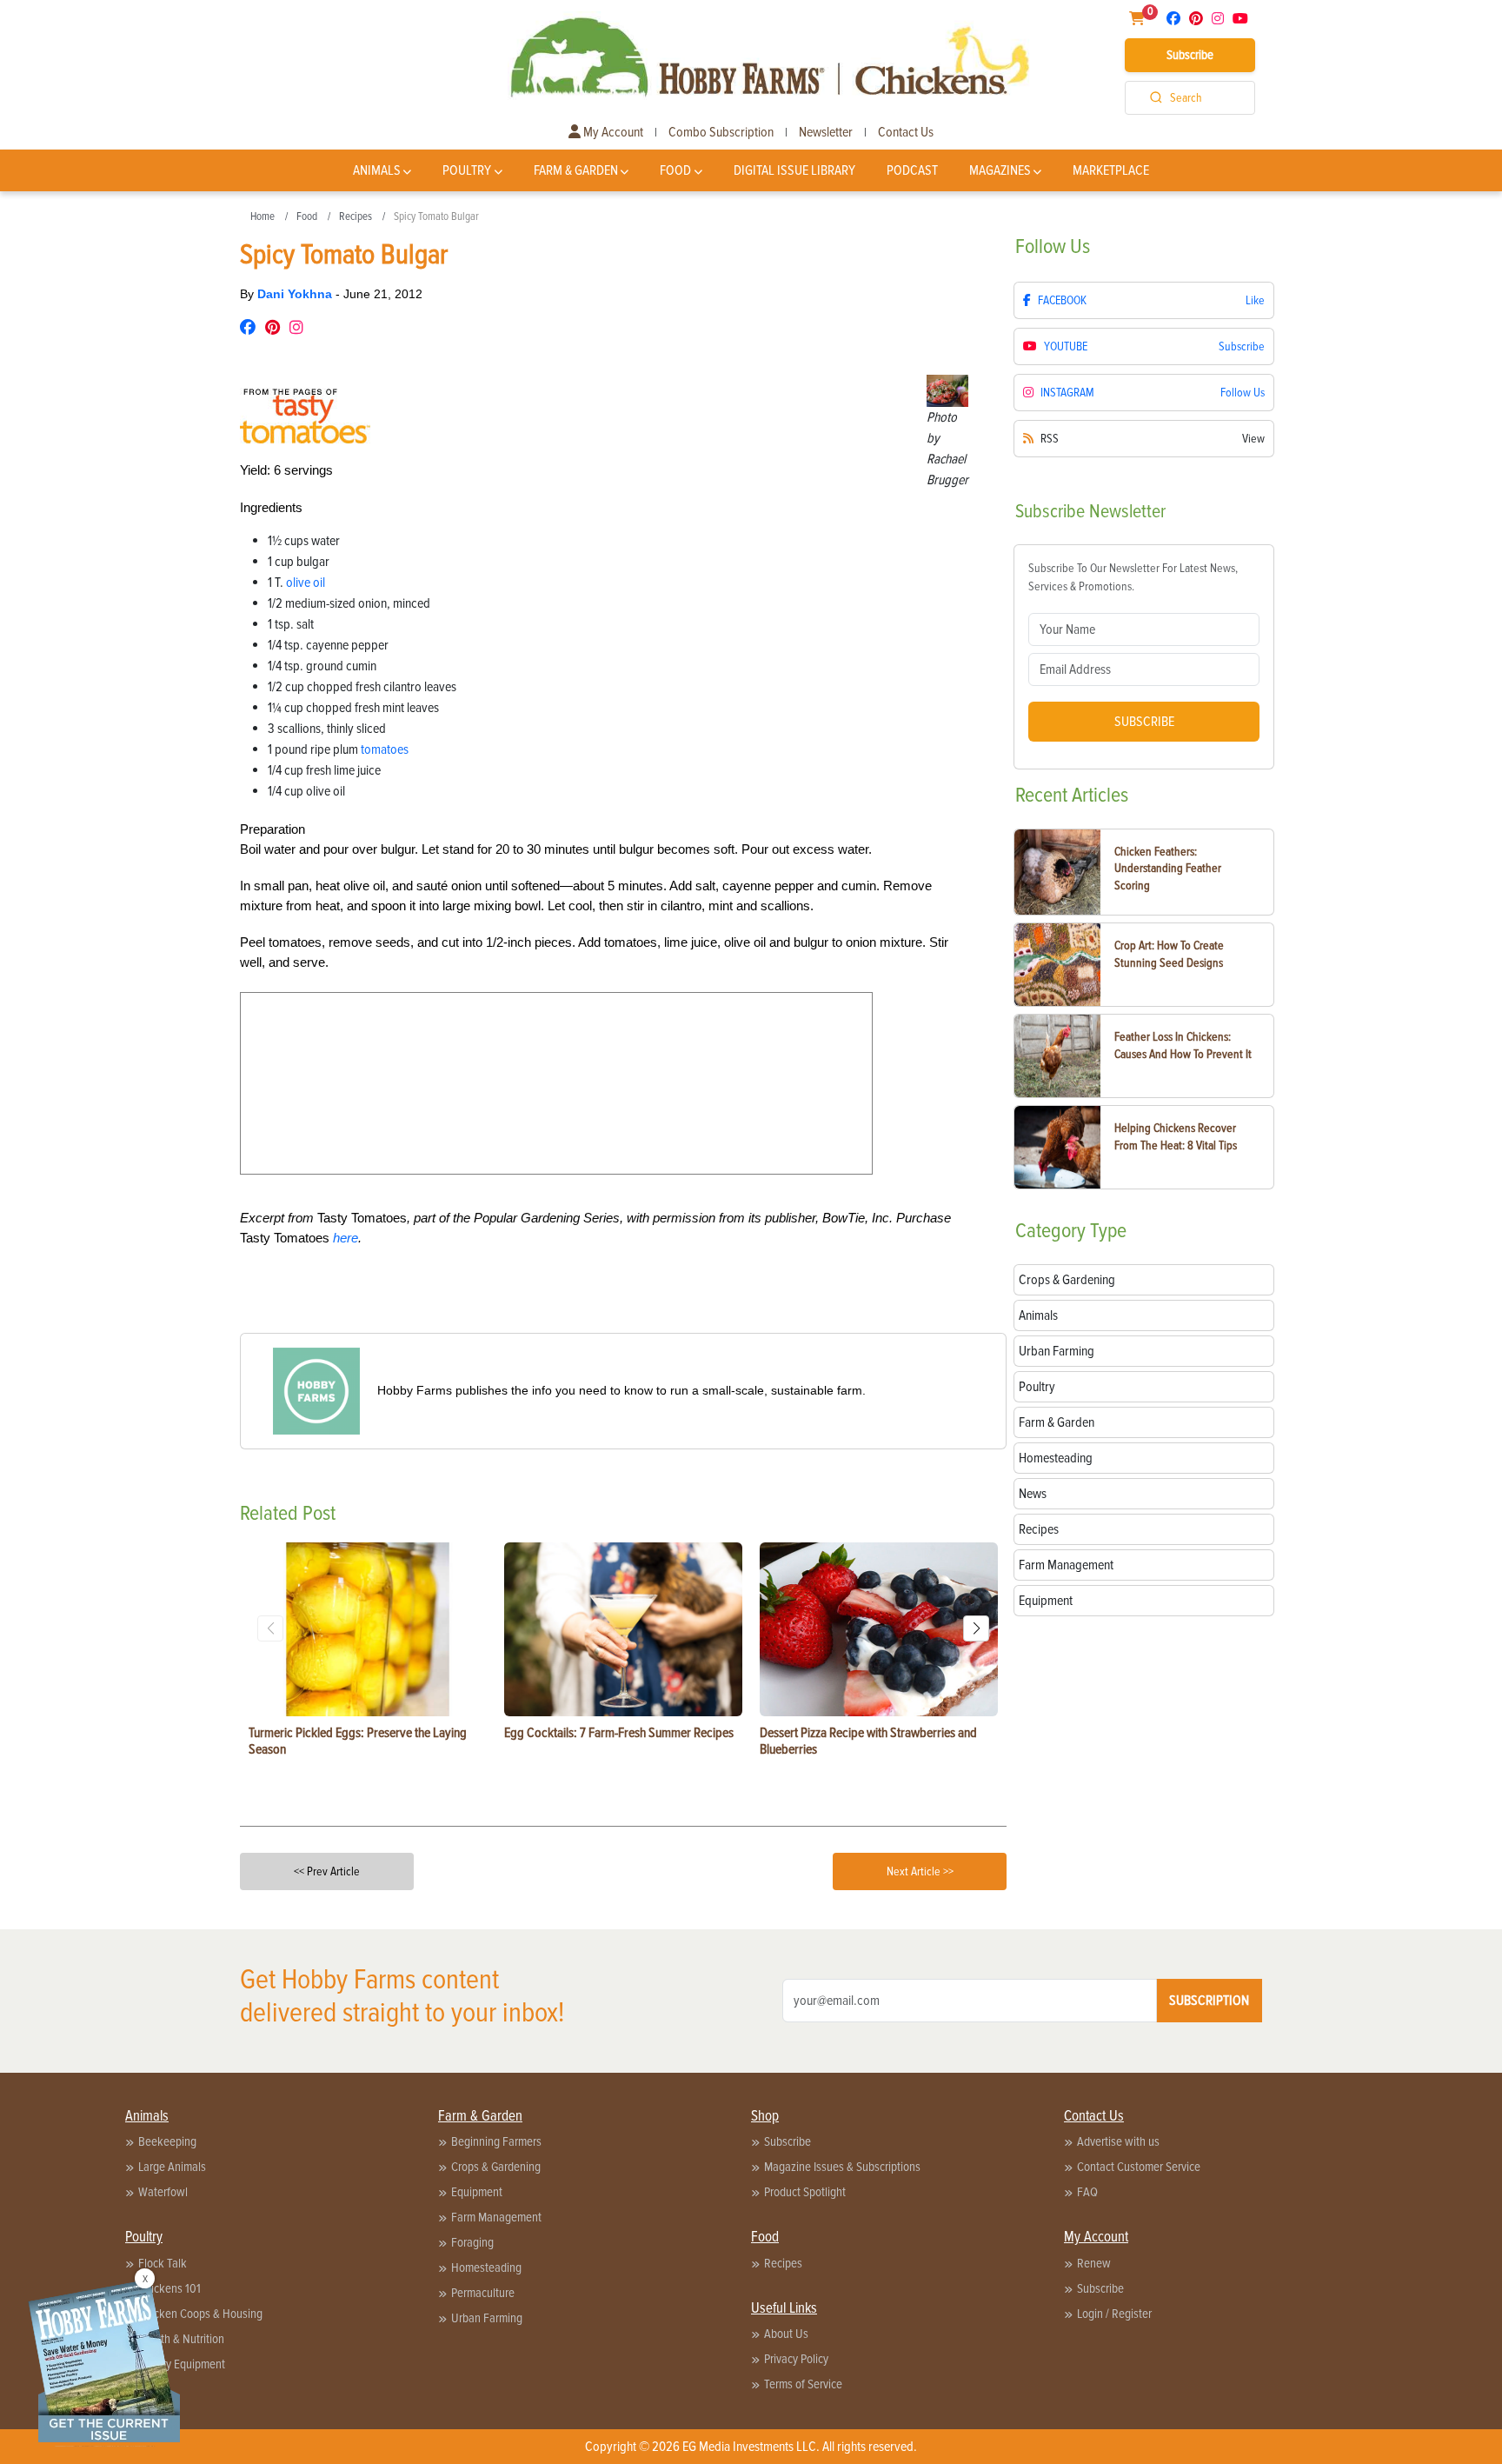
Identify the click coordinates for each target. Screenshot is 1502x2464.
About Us (786, 2334)
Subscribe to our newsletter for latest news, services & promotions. (1133, 577)
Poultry (467, 170)
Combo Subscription (721, 132)
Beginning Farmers (496, 2141)
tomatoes (385, 749)
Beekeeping (167, 2141)
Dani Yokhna (296, 294)
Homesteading (486, 2268)
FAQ (1087, 2192)
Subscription (1209, 2001)
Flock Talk (163, 2263)
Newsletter (826, 132)
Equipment (477, 2192)
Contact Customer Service (1139, 2167)
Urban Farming (487, 2318)
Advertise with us (1118, 2141)
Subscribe (1190, 55)
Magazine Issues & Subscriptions (842, 2167)
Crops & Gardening (496, 2167)
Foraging (472, 2242)
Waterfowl (163, 2192)
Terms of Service (803, 2384)
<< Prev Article (327, 1871)
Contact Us (906, 132)
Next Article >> (920, 1871)
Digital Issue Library (794, 170)
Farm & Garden (576, 170)
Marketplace (1111, 170)
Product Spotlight (805, 2192)
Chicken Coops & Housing (200, 2314)
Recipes (356, 216)
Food (675, 170)
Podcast (912, 170)
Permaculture (483, 2293)
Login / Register (1114, 2314)
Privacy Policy (796, 2359)
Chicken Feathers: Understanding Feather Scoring (1168, 869)
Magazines (1000, 170)
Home (263, 216)
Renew (1094, 2263)
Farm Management (496, 2217)
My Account (612, 132)
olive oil (306, 583)
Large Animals (172, 2167)
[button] (976, 1628)
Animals (377, 170)
